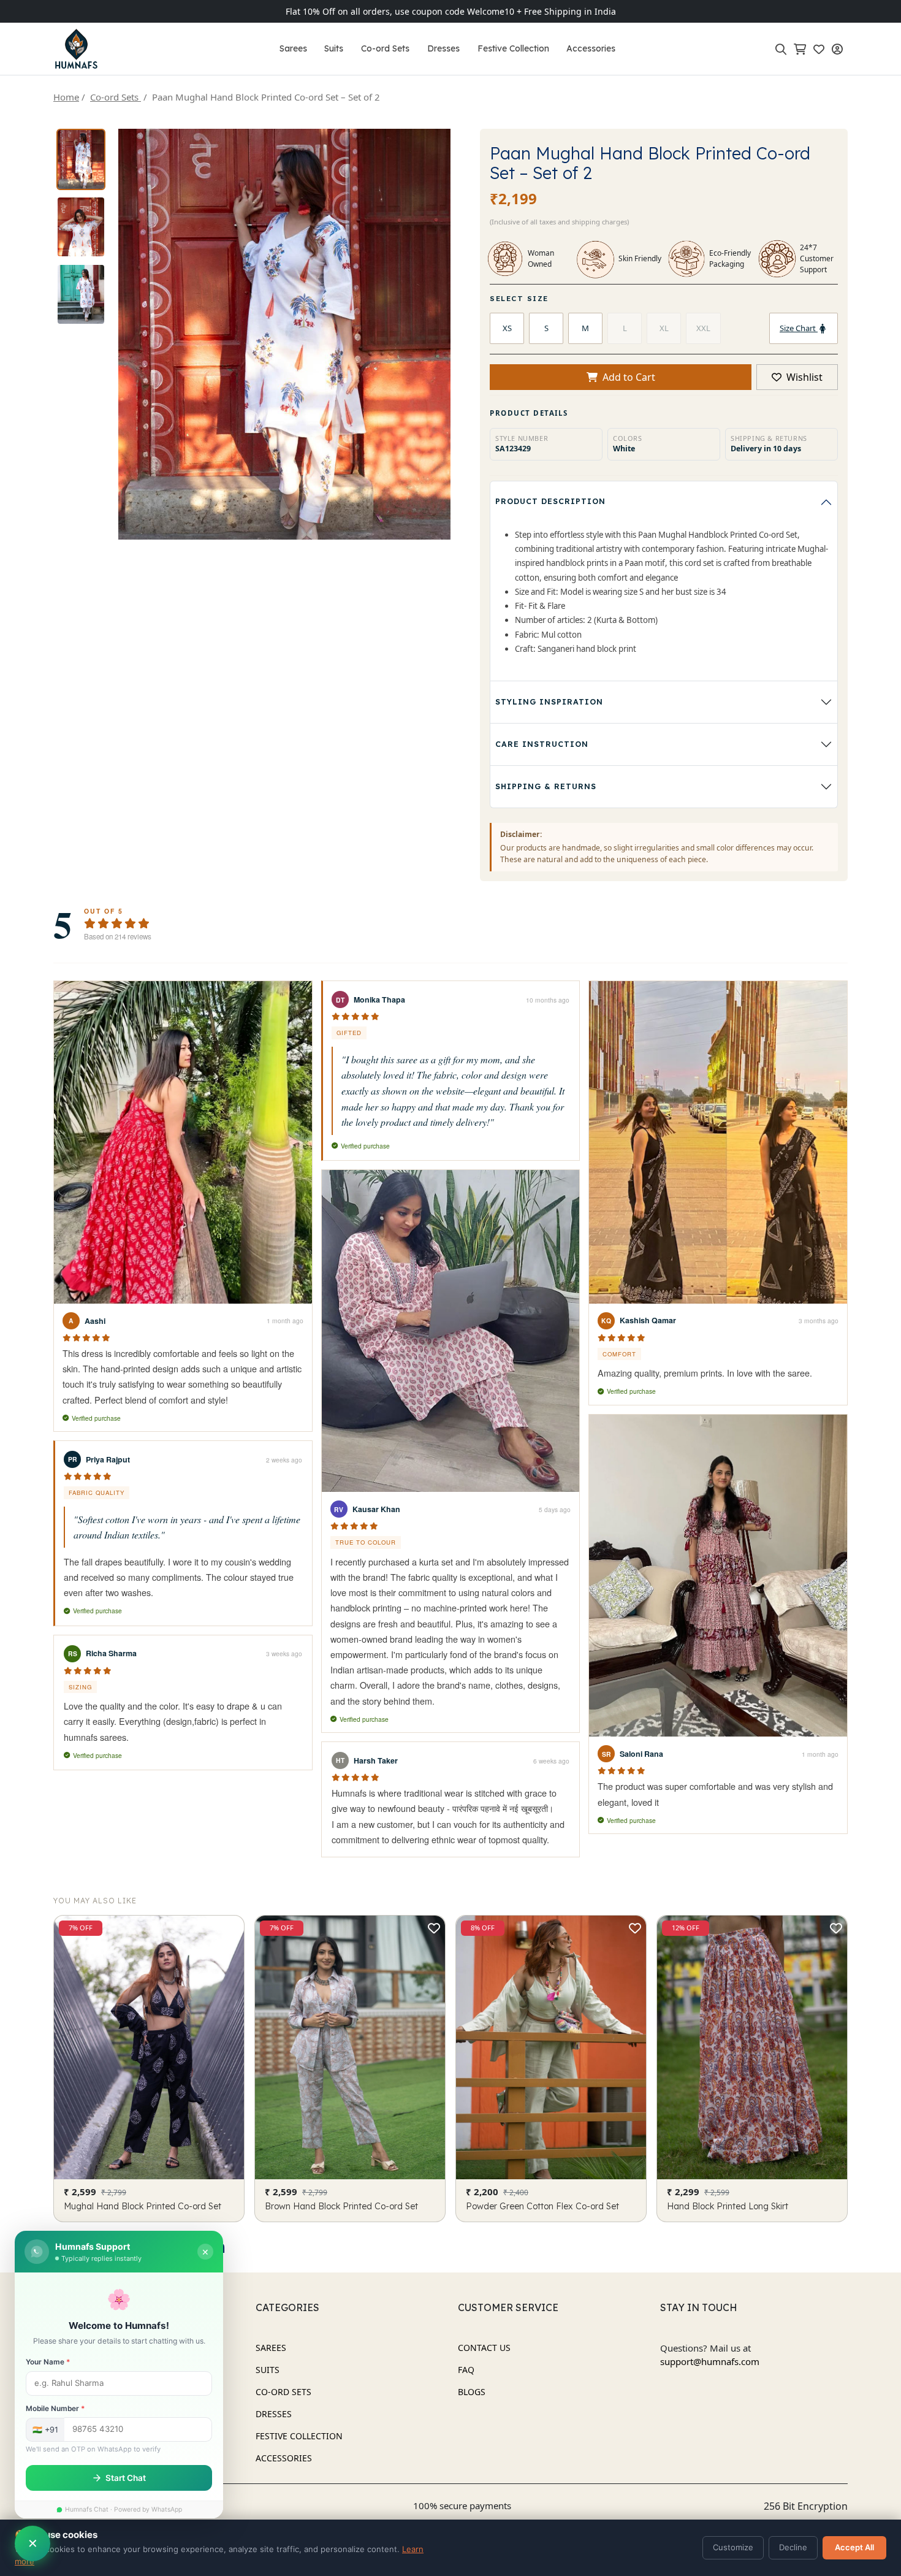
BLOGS (472, 2392)
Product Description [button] (550, 501)
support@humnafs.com (710, 2361)
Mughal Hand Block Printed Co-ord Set (143, 2207)
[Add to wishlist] (233, 1928)
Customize (733, 2547)
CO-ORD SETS (283, 2392)
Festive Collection (513, 48)
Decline (793, 2547)
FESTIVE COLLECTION (299, 2436)
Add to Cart (629, 377)
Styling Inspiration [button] (549, 702)
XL (664, 328)
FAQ (466, 2370)
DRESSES (274, 2414)
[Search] (783, 49)
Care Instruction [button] (542, 744)
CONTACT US (484, 2348)
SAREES (271, 2348)
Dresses (443, 48)
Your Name (48, 2362)
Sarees (293, 48)
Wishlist (803, 377)
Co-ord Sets (385, 48)
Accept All (854, 2547)
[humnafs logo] (76, 49)
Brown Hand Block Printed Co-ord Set (341, 2207)
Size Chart (799, 328)
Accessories (591, 48)
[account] (840, 49)
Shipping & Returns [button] (546, 786)
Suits (334, 48)
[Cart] (802, 49)
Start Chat (126, 2478)
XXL (703, 328)
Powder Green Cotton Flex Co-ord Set (542, 2207)
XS (507, 328)
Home (66, 97)
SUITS (268, 2370)
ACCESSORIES (284, 2458)
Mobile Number (55, 2409)
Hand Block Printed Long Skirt (728, 2207)
